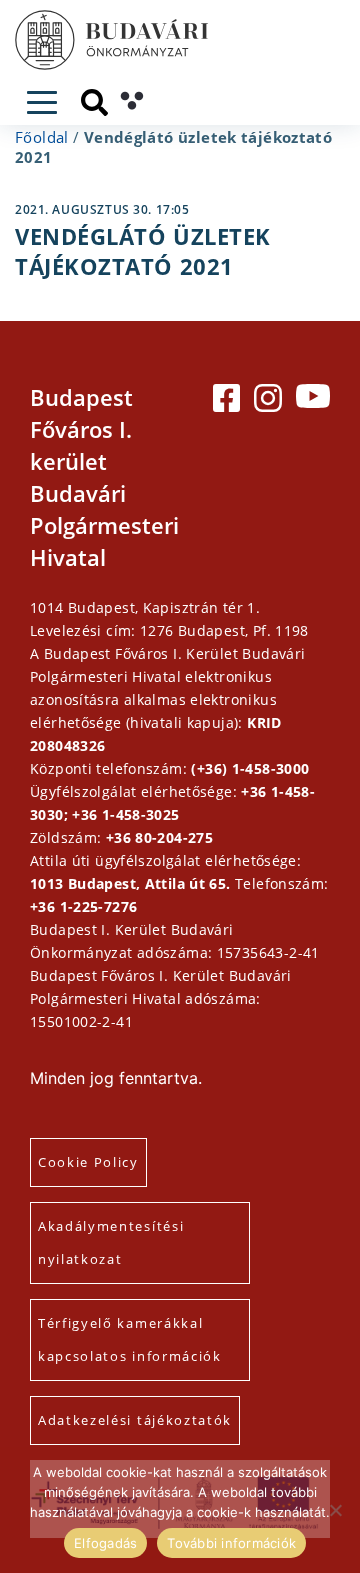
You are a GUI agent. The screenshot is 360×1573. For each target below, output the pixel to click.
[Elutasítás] (335, 1510)
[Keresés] (94, 102)
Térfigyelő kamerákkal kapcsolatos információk (130, 1339)
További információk (231, 1543)
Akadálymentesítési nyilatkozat (111, 1242)
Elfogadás (105, 1543)
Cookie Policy (88, 1162)
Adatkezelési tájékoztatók (135, 1420)
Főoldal (42, 137)
